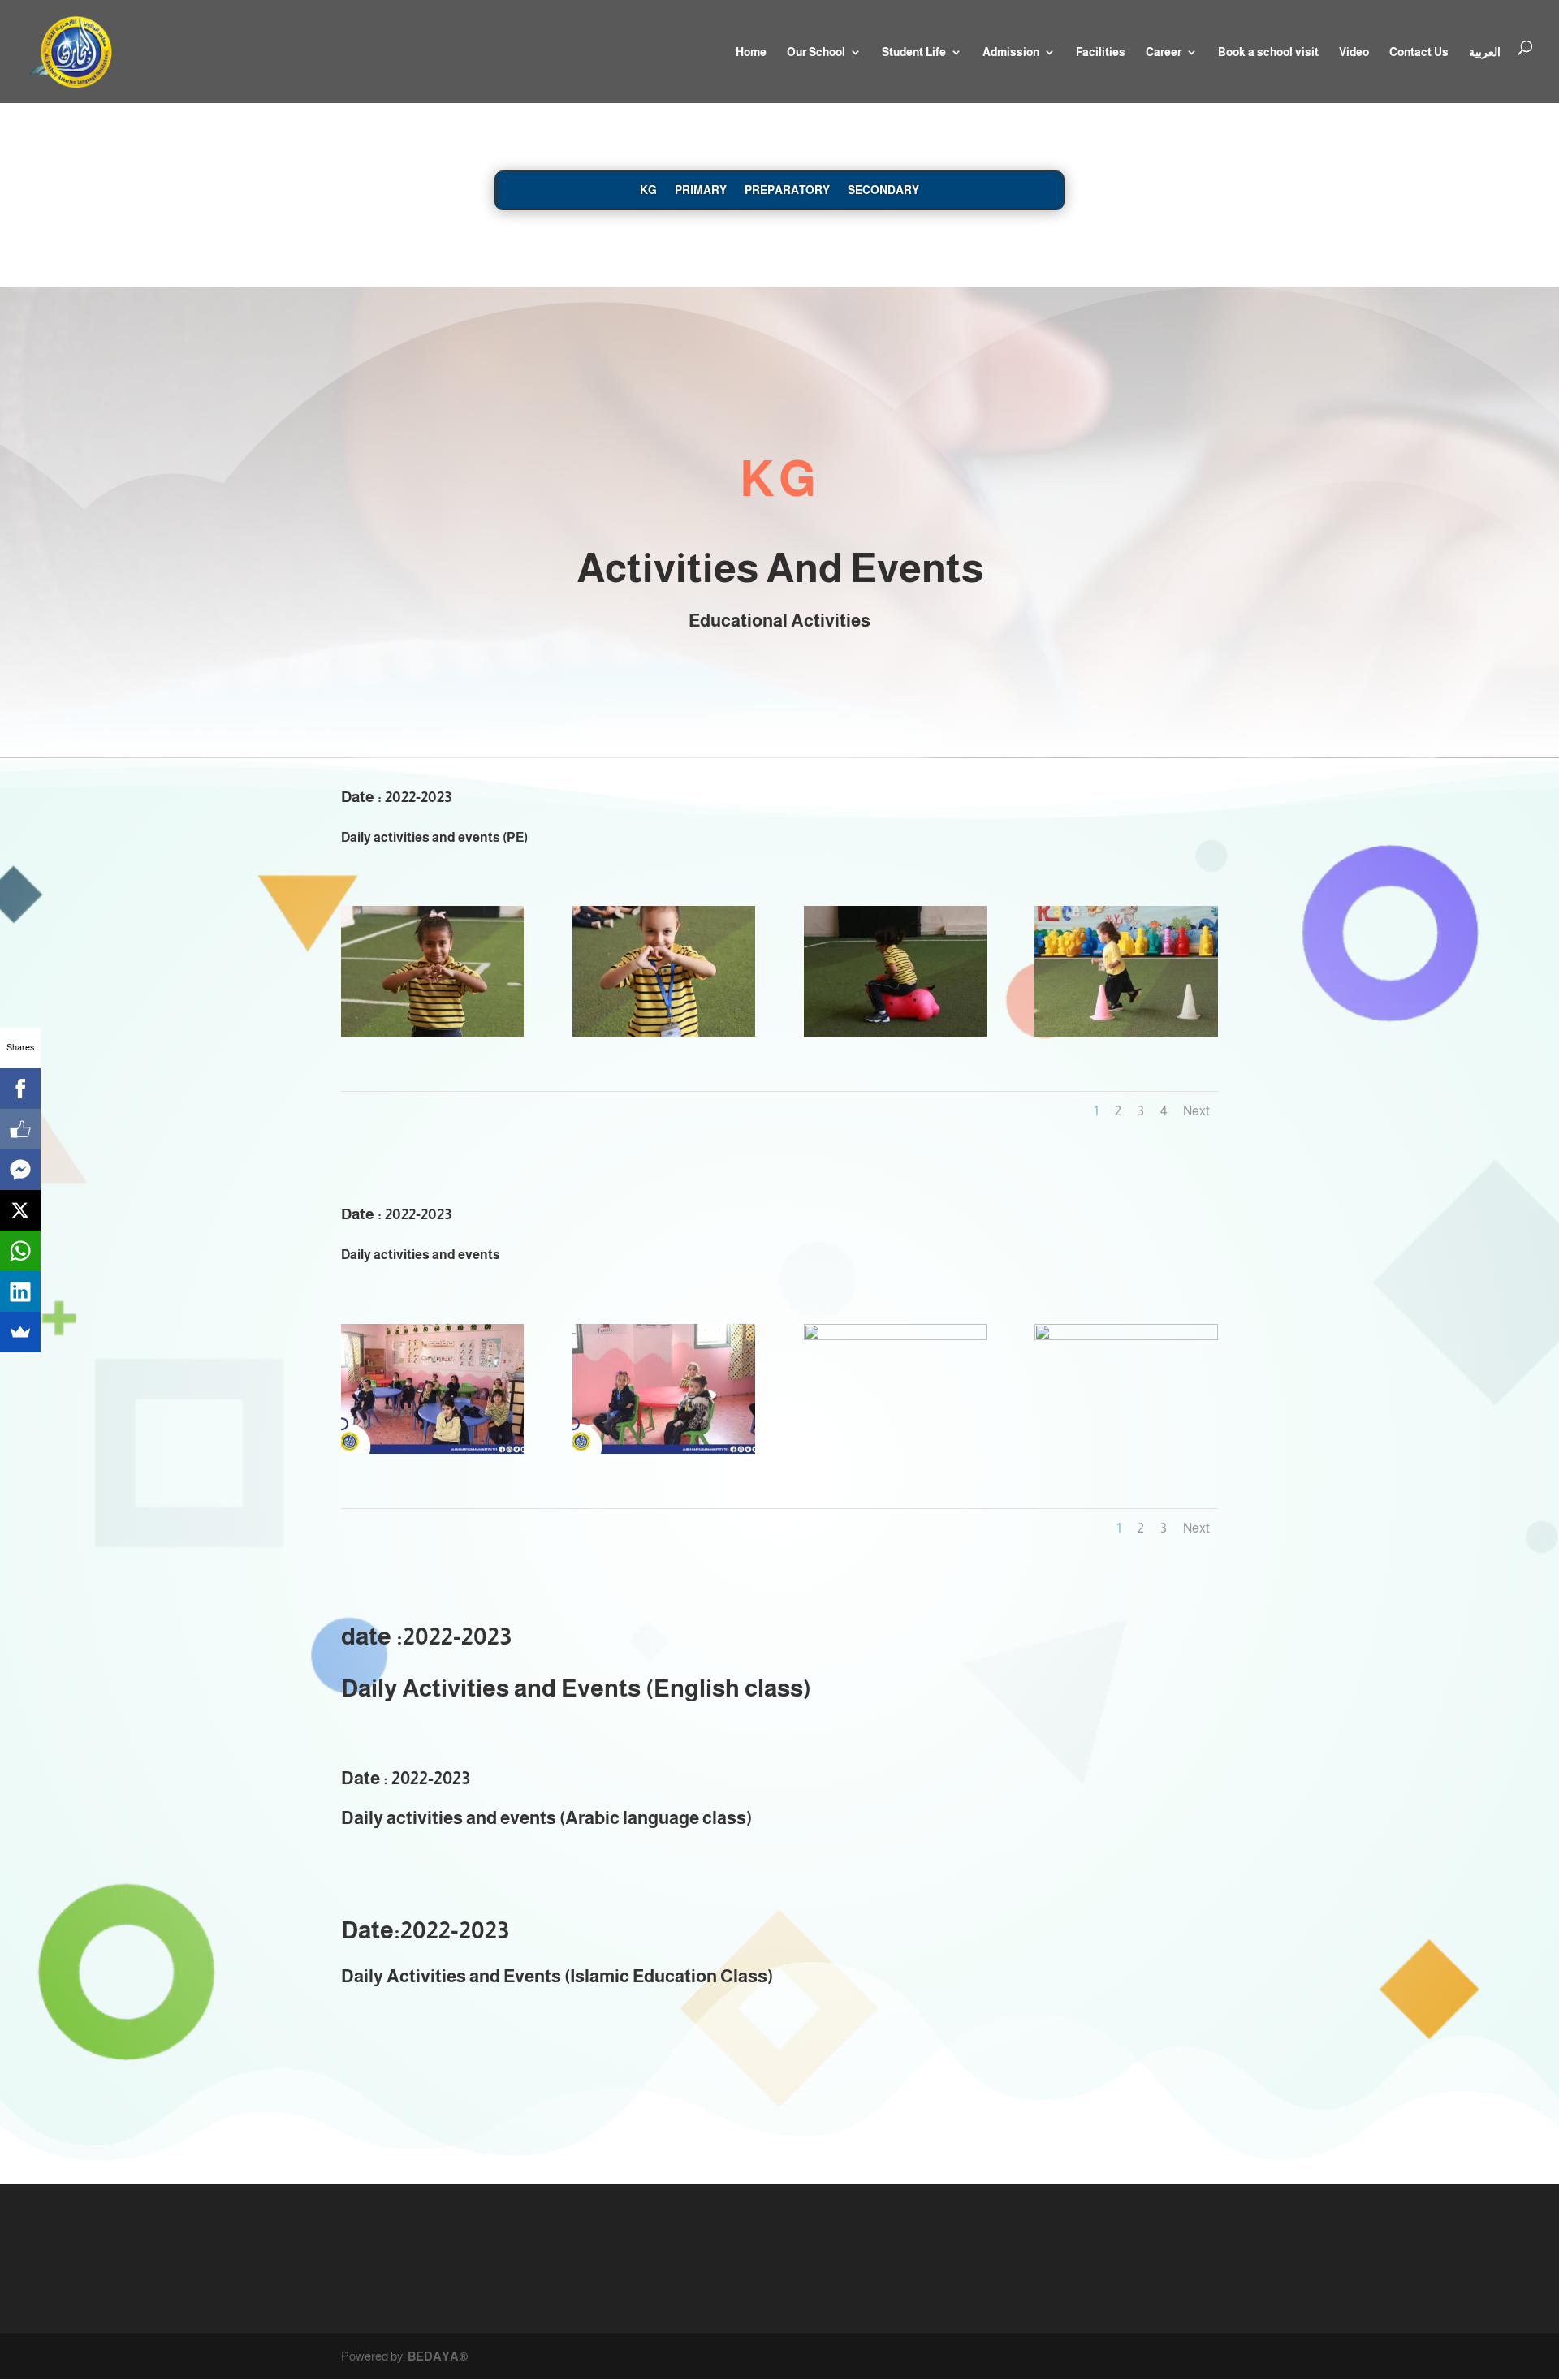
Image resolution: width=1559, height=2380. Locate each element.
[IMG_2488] (432, 1449)
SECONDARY (883, 190)
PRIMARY (701, 190)
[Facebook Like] (20, 1129)
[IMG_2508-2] (1126, 1032)
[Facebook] (20, 1089)
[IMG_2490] (895, 1336)
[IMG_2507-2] (895, 1032)
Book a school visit (1268, 52)
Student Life (914, 52)
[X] (20, 1210)
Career (1164, 52)
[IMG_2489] (664, 1449)
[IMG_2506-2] (664, 1032)
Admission (1011, 52)
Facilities (1101, 52)
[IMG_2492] (1126, 1336)
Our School (816, 52)
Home (751, 52)
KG (648, 190)
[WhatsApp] (20, 1251)
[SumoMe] (20, 1332)
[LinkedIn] (20, 1291)
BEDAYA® (438, 2356)
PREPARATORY (787, 190)
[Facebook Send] (20, 1170)
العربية (1485, 52)
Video (1354, 52)
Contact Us (1419, 52)
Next (1196, 1111)
